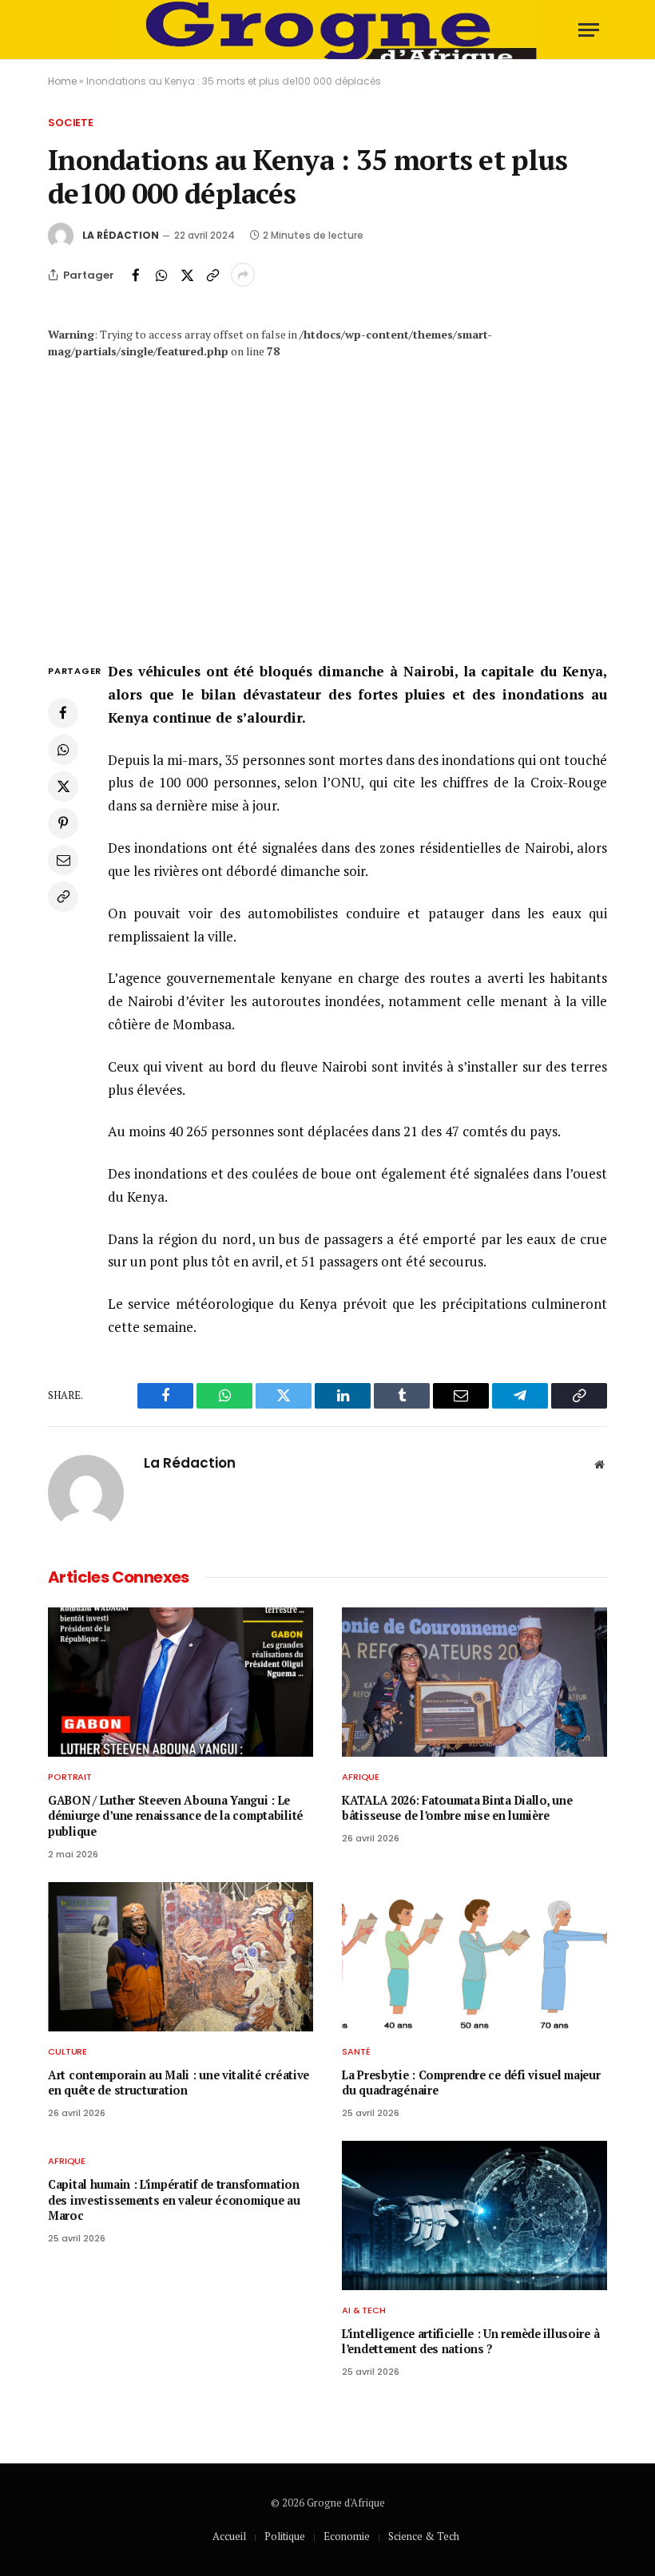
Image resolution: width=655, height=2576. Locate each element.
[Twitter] (63, 787)
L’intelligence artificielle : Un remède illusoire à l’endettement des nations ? (470, 2342)
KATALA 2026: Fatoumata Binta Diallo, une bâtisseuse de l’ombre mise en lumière (457, 1808)
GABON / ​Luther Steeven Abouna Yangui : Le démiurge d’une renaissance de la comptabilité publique (176, 1816)
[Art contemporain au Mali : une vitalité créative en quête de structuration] (181, 1957)
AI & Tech (364, 2310)
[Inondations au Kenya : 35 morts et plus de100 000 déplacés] (327, 493)
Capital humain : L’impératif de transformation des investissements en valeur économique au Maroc (174, 2200)
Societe (71, 123)
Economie (347, 2536)
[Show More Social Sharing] (243, 275)
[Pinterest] (63, 823)
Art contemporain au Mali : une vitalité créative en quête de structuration (179, 2083)
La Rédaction (121, 235)
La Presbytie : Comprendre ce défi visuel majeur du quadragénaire (471, 2083)
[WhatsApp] (63, 750)
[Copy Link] (212, 275)
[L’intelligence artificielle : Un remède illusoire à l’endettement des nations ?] (474, 2215)
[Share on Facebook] (136, 275)
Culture (67, 2051)
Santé (356, 2051)
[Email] (63, 860)
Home (62, 81)
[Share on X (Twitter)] (187, 275)
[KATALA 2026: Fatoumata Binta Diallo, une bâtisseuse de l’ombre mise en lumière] (474, 1682)
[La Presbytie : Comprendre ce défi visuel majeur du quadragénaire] (474, 1957)
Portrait (70, 1777)
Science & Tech (424, 2536)
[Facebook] (63, 713)
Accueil (229, 2536)
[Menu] (589, 30)
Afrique (361, 1777)
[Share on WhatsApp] (161, 275)
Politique (285, 2536)
